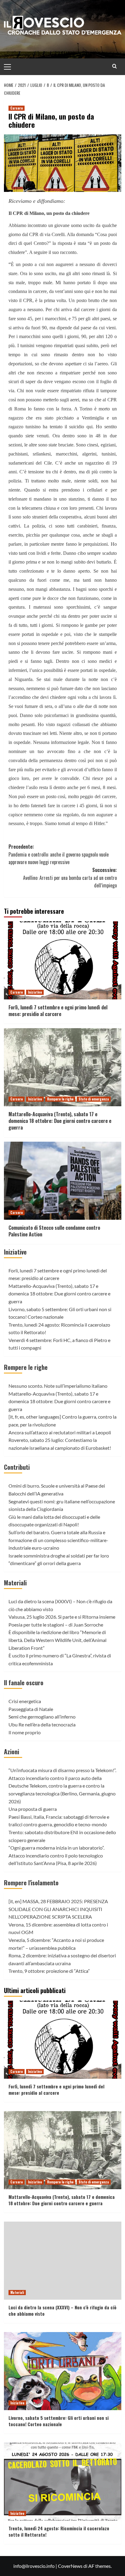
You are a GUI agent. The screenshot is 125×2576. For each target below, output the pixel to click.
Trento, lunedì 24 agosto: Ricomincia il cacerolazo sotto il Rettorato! (59, 2531)
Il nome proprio (25, 1732)
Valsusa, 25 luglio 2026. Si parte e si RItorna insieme (62, 1617)
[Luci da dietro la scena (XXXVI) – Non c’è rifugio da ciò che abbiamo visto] (63, 2261)
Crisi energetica (25, 1701)
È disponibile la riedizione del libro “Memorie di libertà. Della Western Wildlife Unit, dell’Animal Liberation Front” (57, 1640)
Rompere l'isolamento (31, 1883)
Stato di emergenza (94, 1099)
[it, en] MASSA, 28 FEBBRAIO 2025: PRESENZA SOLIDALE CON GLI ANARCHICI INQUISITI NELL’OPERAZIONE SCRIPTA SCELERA (58, 1909)
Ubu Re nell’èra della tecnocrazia (42, 1724)
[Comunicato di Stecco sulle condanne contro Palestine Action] (63, 1181)
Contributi (17, 1467)
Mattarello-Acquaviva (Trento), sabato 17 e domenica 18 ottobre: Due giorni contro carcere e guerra (60, 1121)
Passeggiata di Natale (31, 1709)
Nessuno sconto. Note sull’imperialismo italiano (58, 1386)
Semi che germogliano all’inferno (42, 1717)
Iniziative (35, 992)
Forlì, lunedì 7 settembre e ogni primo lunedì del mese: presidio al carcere (58, 1011)
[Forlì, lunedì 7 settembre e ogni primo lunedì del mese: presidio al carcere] (63, 960)
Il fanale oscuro (24, 1683)
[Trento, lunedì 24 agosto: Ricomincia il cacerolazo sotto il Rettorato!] (63, 2482)
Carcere (17, 108)
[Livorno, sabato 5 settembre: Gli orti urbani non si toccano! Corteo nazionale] (63, 2371)
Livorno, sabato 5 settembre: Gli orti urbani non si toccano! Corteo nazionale (59, 2421)
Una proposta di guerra (33, 1809)
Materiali (15, 1583)
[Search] (115, 66)
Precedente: (59, 854)
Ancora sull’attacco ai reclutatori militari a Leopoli (60, 1432)
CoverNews (70, 2566)
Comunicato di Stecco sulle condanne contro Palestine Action (54, 1231)
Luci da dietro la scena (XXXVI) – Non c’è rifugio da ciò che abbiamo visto (62, 2310)
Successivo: (70, 878)
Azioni (12, 1752)
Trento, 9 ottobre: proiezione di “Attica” (49, 1971)
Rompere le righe (60, 1099)
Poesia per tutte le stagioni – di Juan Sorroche (56, 1625)
